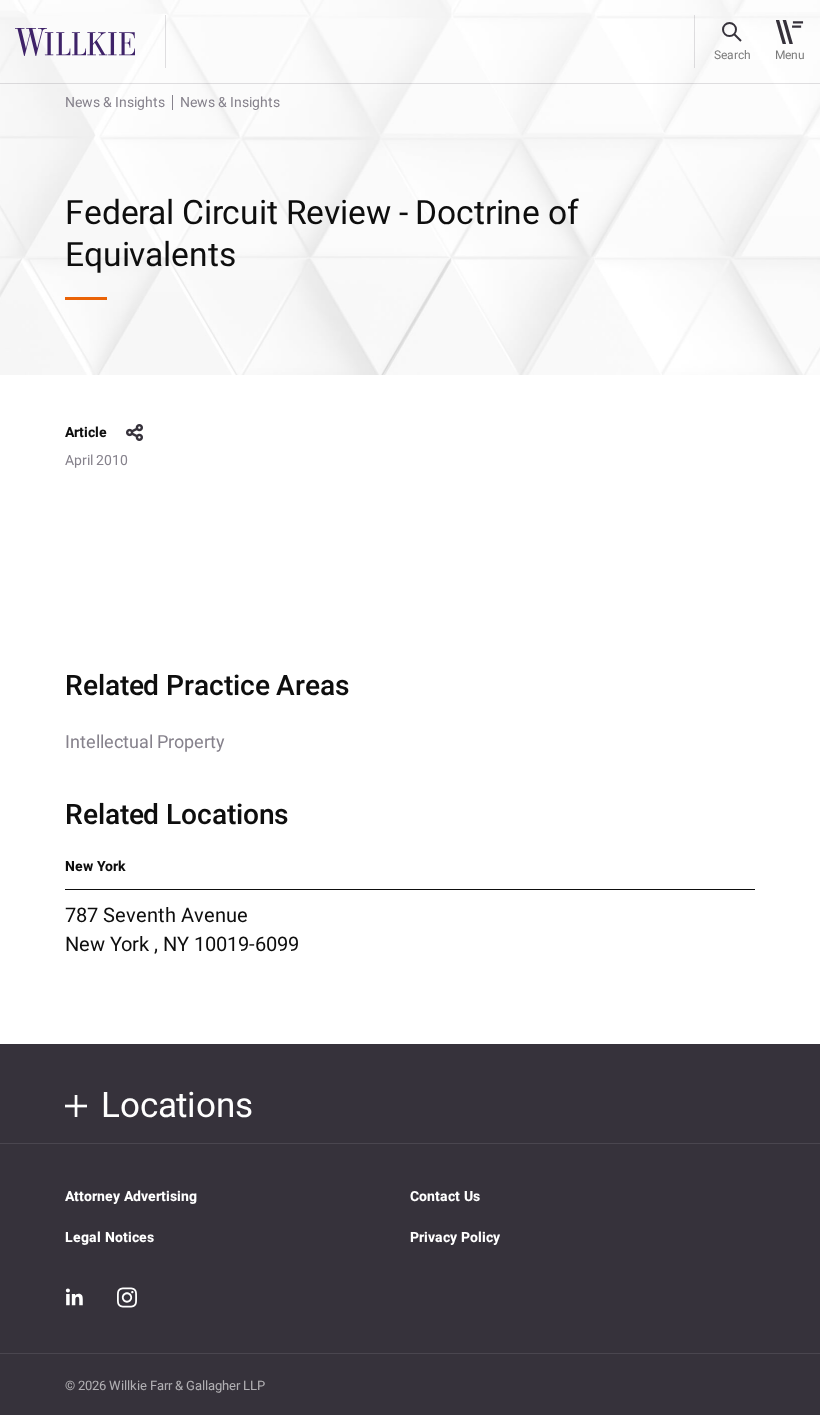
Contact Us (445, 1196)
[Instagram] (127, 1297)
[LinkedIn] (75, 1298)
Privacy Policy (455, 1237)
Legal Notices (109, 1237)
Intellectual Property (145, 742)
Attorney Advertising (131, 1196)
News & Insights (115, 102)
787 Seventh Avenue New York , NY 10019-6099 (182, 930)
